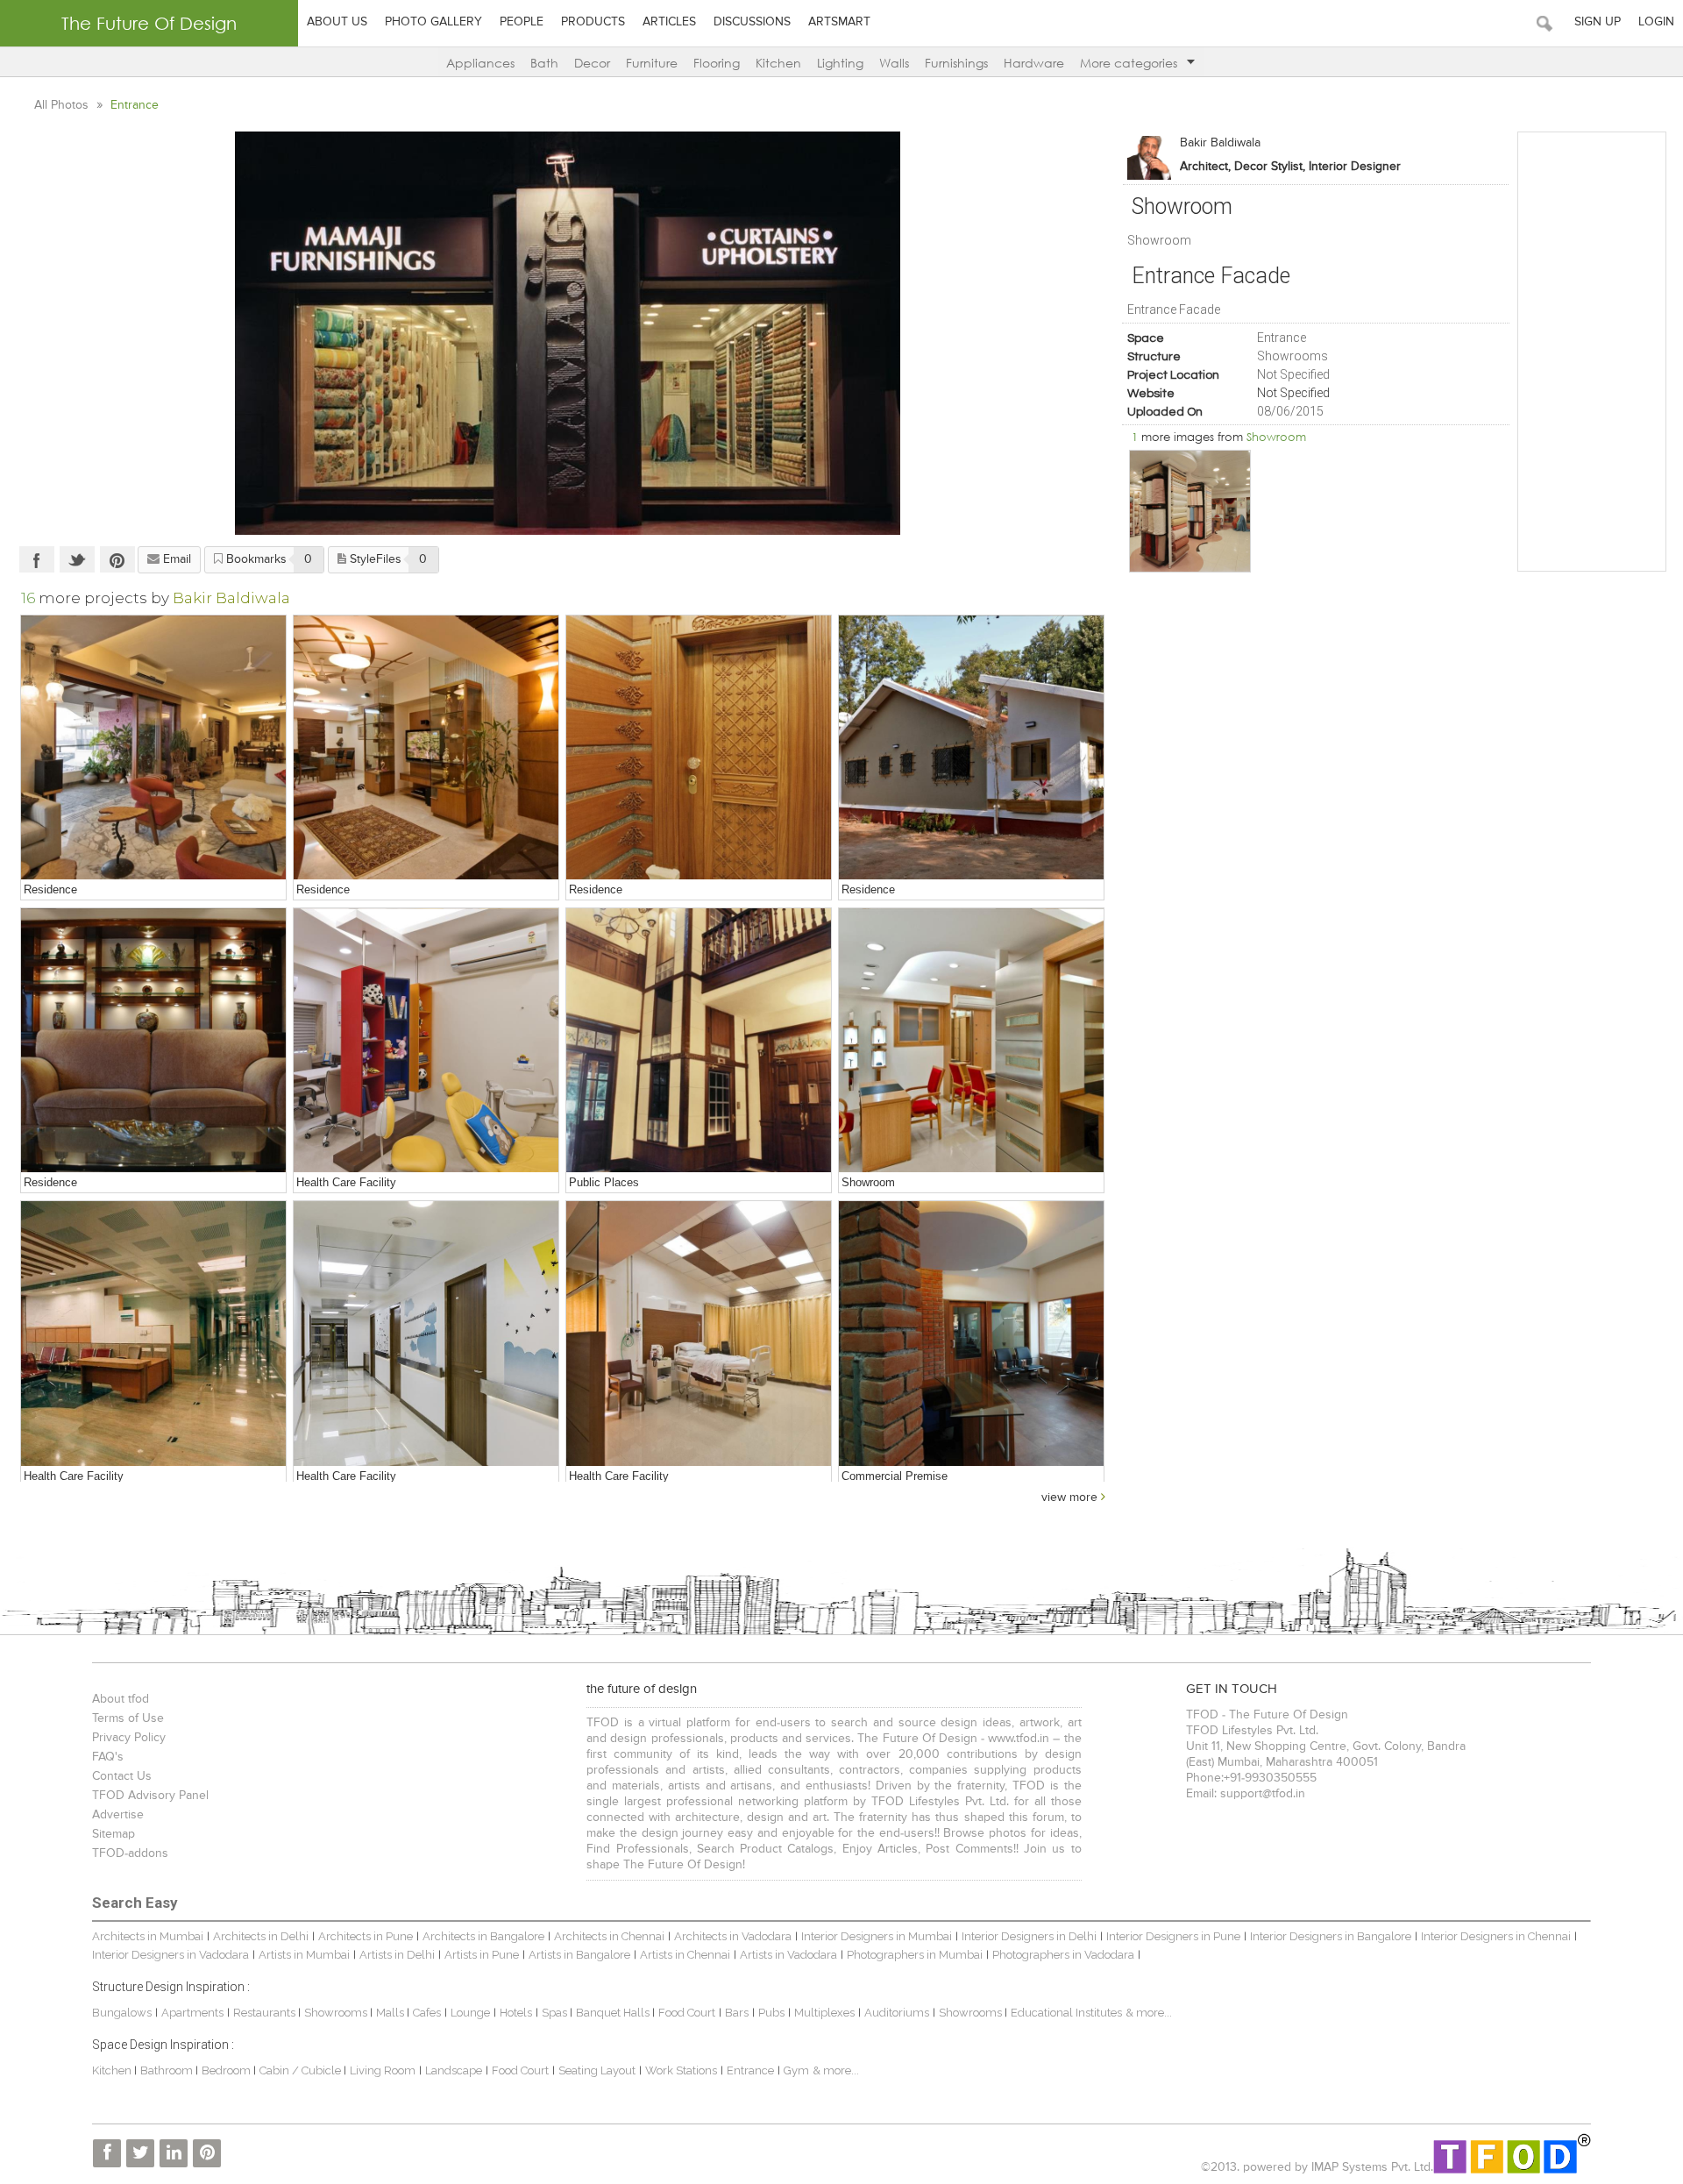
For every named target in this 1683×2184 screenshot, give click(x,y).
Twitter (77, 559)
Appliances (480, 63)
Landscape (454, 2070)
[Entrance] (699, 748)
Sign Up (1598, 22)
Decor (592, 63)
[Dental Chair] (426, 1041)
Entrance (750, 2070)
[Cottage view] (971, 748)
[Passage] (426, 1334)
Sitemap (114, 1834)
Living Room (383, 2070)
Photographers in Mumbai (915, 1955)
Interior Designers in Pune (1173, 1936)
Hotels (516, 2013)
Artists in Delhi (397, 1955)
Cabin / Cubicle (302, 2070)
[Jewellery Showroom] (971, 1041)
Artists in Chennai (685, 1955)
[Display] (1190, 511)
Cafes (427, 2013)
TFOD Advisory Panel (150, 1796)
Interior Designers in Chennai (1496, 1936)
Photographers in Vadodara (1063, 1955)
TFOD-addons (130, 1853)
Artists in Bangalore (579, 1955)
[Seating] (153, 1041)
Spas (556, 2013)
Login (1656, 22)
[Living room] (153, 748)
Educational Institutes (1066, 2013)
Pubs (771, 2013)
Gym (796, 2070)
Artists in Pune (482, 1955)
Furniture (652, 63)
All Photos (63, 105)
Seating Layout (597, 2070)
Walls (894, 63)
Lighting (840, 63)
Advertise (118, 1815)
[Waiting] (153, 1334)
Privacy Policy (129, 1738)
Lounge (470, 2013)
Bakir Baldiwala (1220, 143)
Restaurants (266, 2013)
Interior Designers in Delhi (1029, 1936)
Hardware (1034, 63)
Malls (391, 2013)
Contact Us (122, 1776)
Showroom (1276, 437)
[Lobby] (699, 1041)
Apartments (192, 2013)
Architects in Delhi (261, 1936)
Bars (737, 2013)
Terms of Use (128, 1718)
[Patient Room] (699, 1334)
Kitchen (778, 63)
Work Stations (681, 2070)
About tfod (121, 1699)
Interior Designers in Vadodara (170, 1955)
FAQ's (108, 1757)
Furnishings (956, 63)
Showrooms (337, 2013)
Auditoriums (897, 2013)
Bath (544, 63)
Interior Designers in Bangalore (1331, 1936)
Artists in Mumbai (304, 1955)
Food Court (687, 2013)
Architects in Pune (366, 1936)
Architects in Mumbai (148, 1936)
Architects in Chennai (609, 1936)
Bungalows (122, 2013)
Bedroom (227, 2070)
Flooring (717, 63)
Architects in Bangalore (483, 1936)
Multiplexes (824, 2013)
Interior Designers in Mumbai (877, 1936)
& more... (1149, 2013)
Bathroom (168, 2070)
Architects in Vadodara (733, 1936)
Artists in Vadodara (788, 1955)
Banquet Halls (614, 2013)
